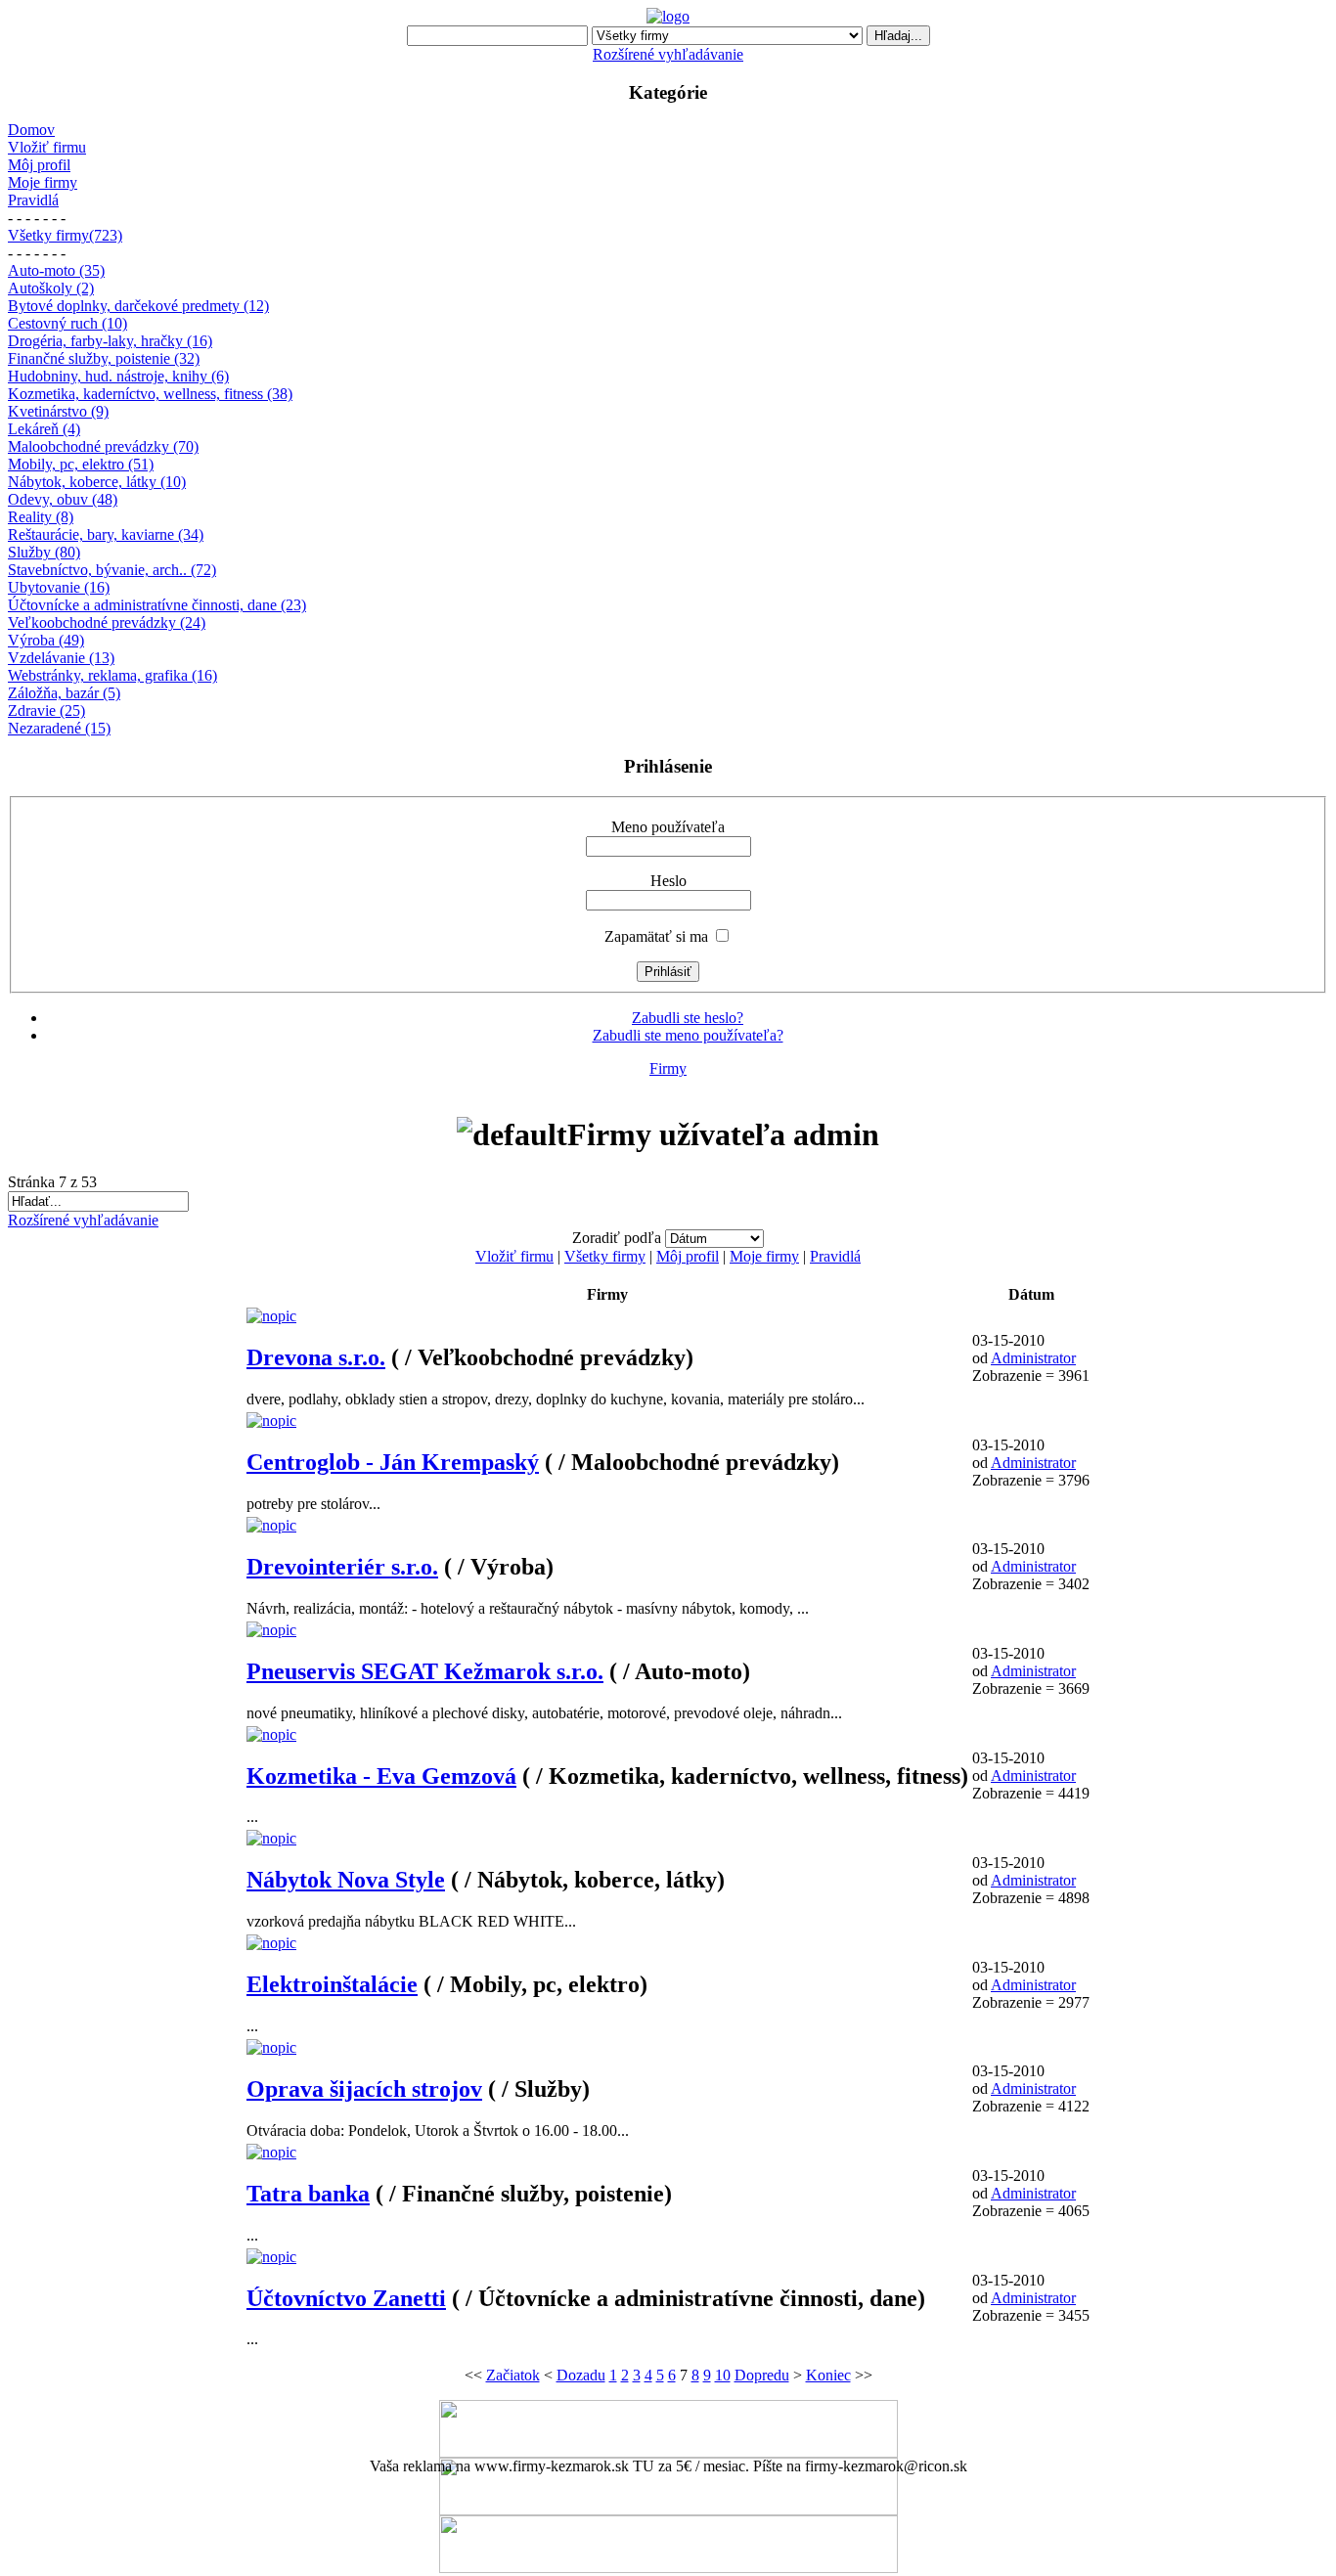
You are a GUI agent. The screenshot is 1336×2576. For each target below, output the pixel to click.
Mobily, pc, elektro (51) (81, 464)
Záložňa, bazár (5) (64, 693)
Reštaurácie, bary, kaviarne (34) (106, 534)
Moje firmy (43, 182)
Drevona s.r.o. (316, 1357)
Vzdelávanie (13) (61, 658)
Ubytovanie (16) (59, 587)
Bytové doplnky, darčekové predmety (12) (138, 306)
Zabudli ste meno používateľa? (688, 1035)
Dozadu (581, 2375)
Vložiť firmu (47, 147)
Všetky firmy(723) (65, 235)
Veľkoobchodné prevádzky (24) (107, 622)
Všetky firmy (605, 1256)
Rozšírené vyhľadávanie (668, 54)
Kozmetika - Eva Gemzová (381, 1776)
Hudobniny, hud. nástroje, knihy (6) (118, 376)
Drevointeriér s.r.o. (342, 1567)
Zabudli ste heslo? (688, 1018)
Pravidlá (33, 200)
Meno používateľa (668, 827)
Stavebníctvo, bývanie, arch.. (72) (112, 570)
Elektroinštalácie (332, 1984)
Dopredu (762, 2375)
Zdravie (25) (46, 711)
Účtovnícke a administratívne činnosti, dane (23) (157, 605)
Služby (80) (44, 552)
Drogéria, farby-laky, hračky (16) (110, 341)
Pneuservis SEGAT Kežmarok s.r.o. (425, 1671)
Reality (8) (41, 517)
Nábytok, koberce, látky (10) (97, 482)
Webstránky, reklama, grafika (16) (112, 675)
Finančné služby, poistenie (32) (104, 358)
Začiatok (513, 2375)
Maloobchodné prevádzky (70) (103, 446)
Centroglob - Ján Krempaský (393, 1462)
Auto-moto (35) (56, 270)
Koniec (828, 2375)
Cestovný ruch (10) (67, 323)
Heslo (668, 881)
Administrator (1033, 1358)
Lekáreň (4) (44, 429)
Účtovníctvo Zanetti (346, 2298)
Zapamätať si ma (656, 936)
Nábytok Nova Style (346, 1880)
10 (723, 2375)
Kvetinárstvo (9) (58, 411)
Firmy (668, 1068)
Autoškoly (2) (51, 288)
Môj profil (39, 165)
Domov (31, 130)
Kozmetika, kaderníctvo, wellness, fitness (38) (150, 394)
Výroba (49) (46, 640)
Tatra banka (308, 2194)
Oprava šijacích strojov (364, 2089)
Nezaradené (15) (59, 728)
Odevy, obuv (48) (63, 499)
